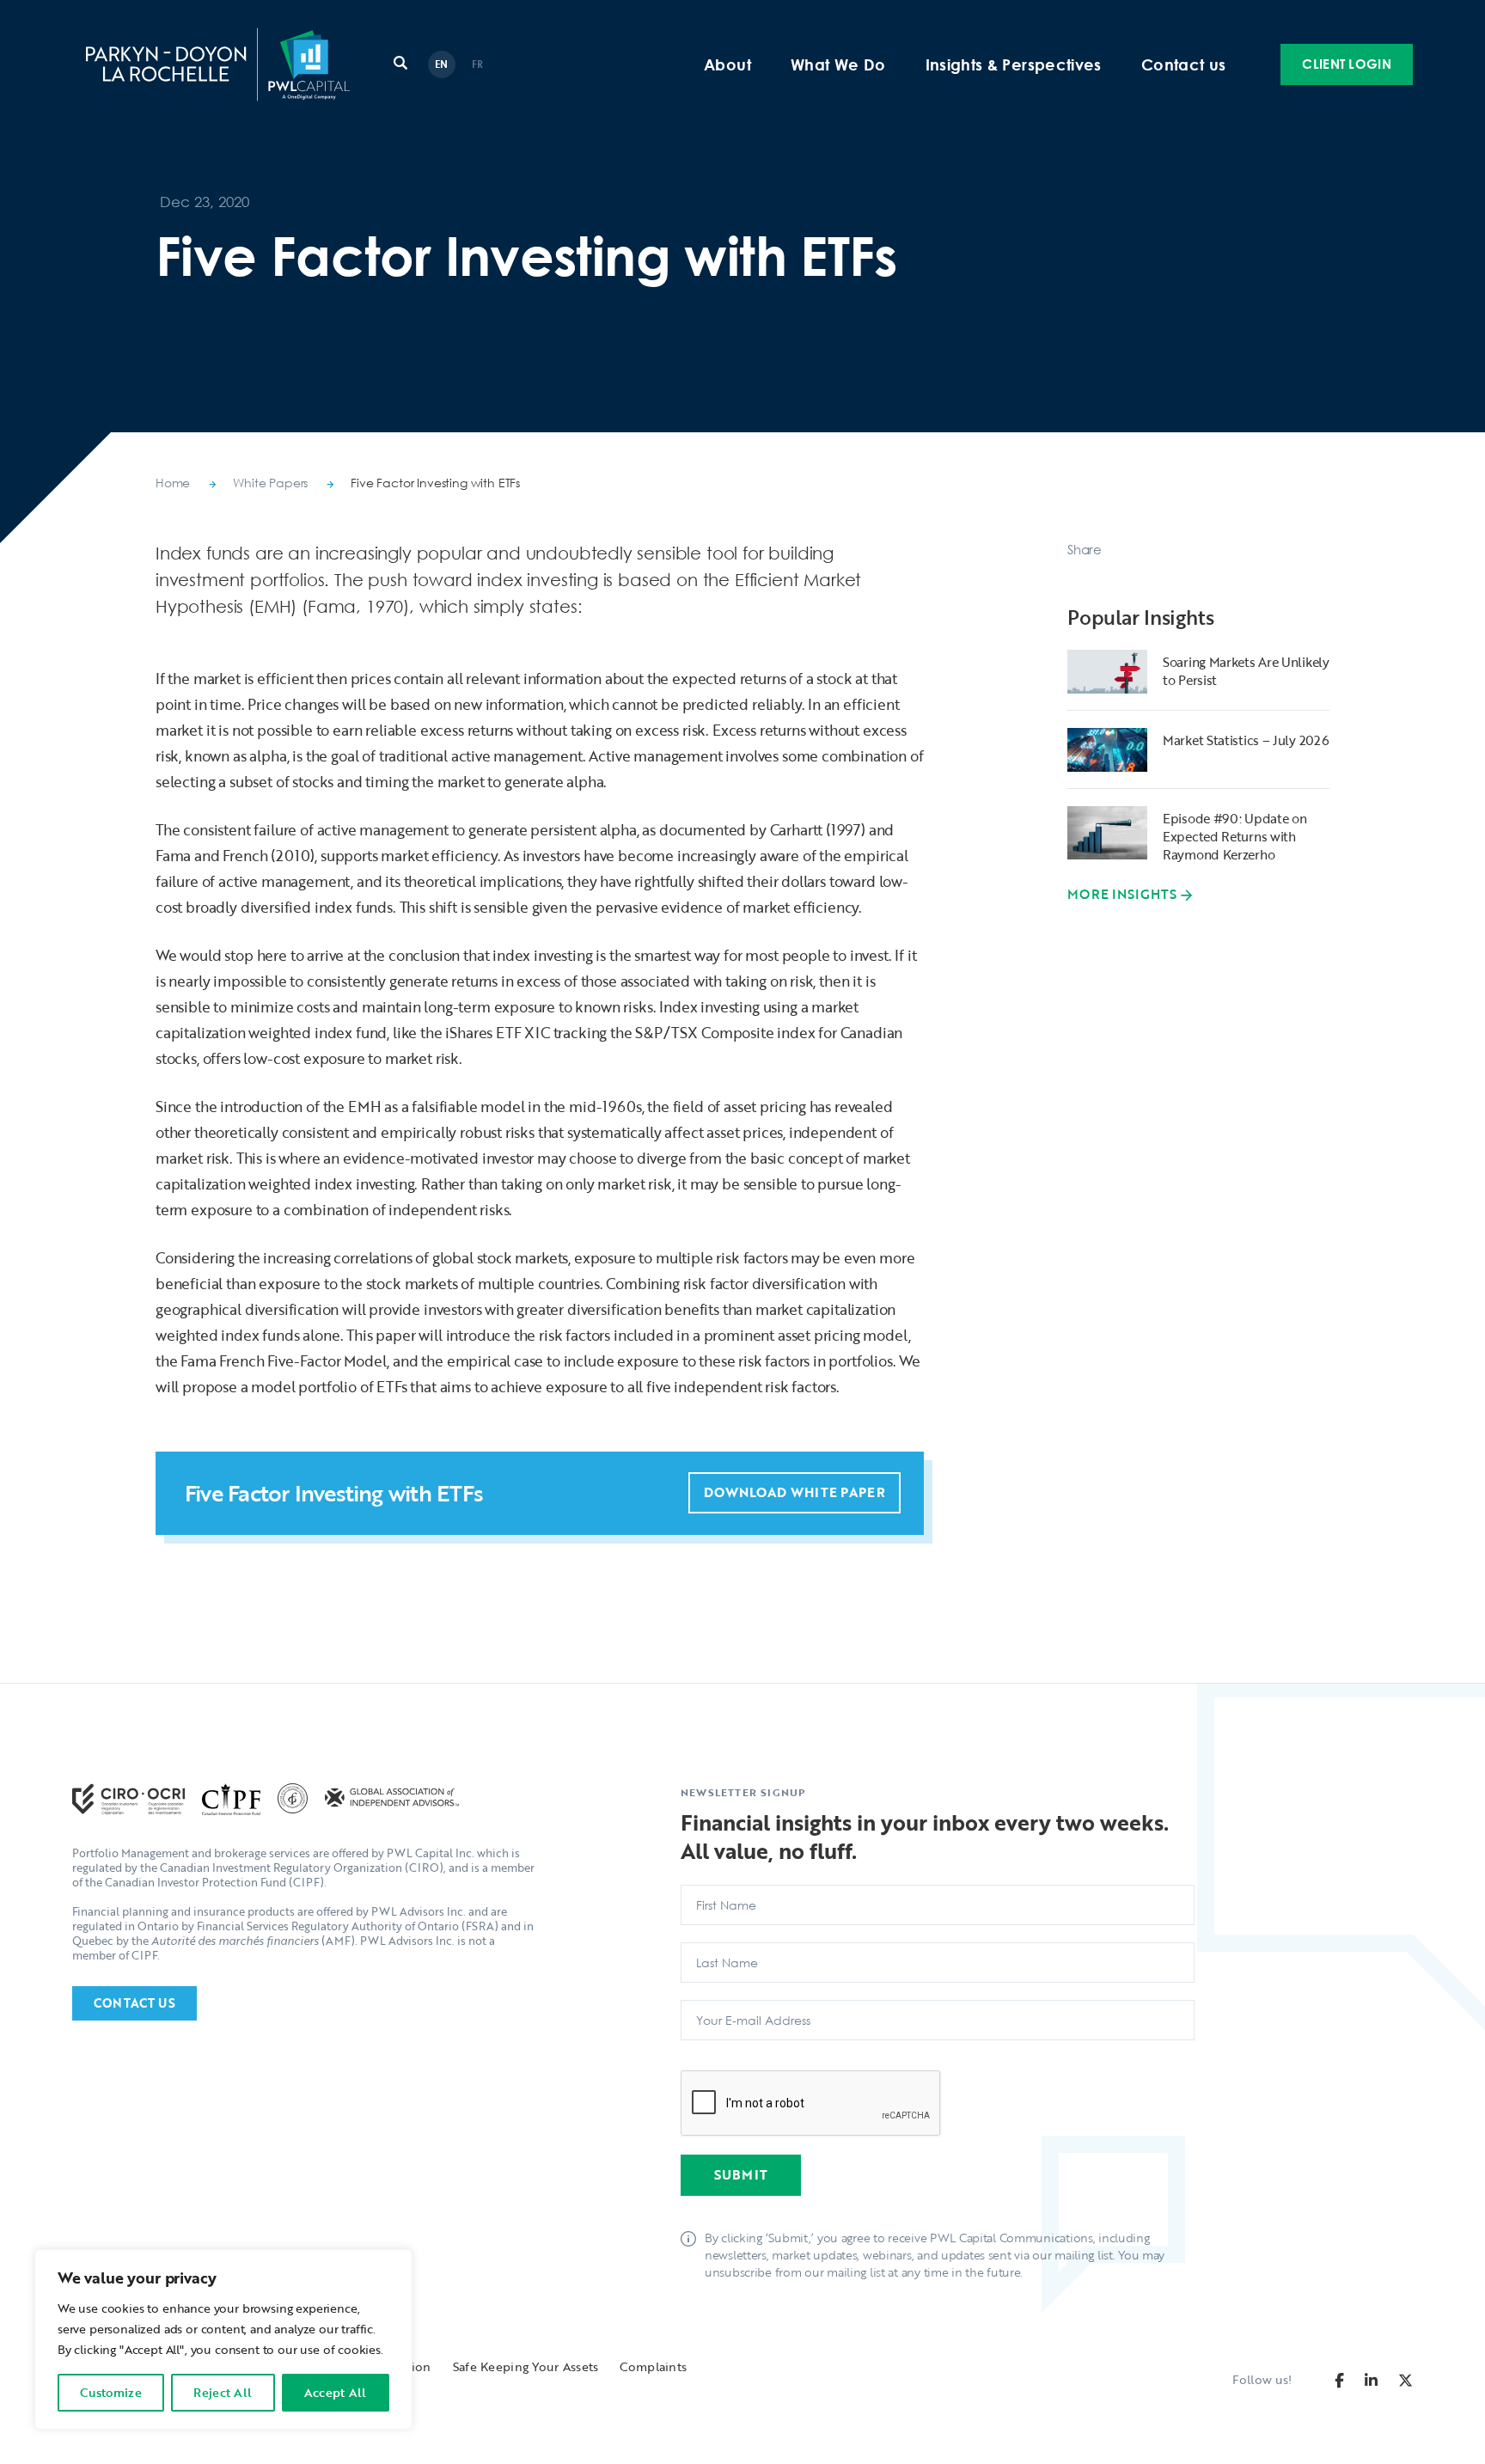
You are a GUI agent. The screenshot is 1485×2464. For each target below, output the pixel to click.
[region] (223, 2339)
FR (478, 64)
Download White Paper (794, 1492)
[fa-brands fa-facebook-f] (1339, 2380)
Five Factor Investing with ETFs (435, 483)
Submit (741, 2174)
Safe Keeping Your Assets (526, 2366)
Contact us (1184, 64)
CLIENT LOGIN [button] (1347, 64)
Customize (111, 2392)
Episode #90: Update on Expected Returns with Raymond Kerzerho (1234, 836)
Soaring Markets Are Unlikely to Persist (1246, 671)
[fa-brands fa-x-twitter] (1406, 2380)
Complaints (653, 2366)
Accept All (336, 2392)
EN (442, 64)
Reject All (223, 2392)
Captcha (711, 2064)
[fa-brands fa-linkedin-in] (1371, 2380)
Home (173, 483)
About (727, 64)
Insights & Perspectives (1014, 64)
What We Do (838, 64)
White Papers (270, 483)
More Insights (1122, 895)
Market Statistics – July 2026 (1246, 740)
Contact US (134, 2003)
